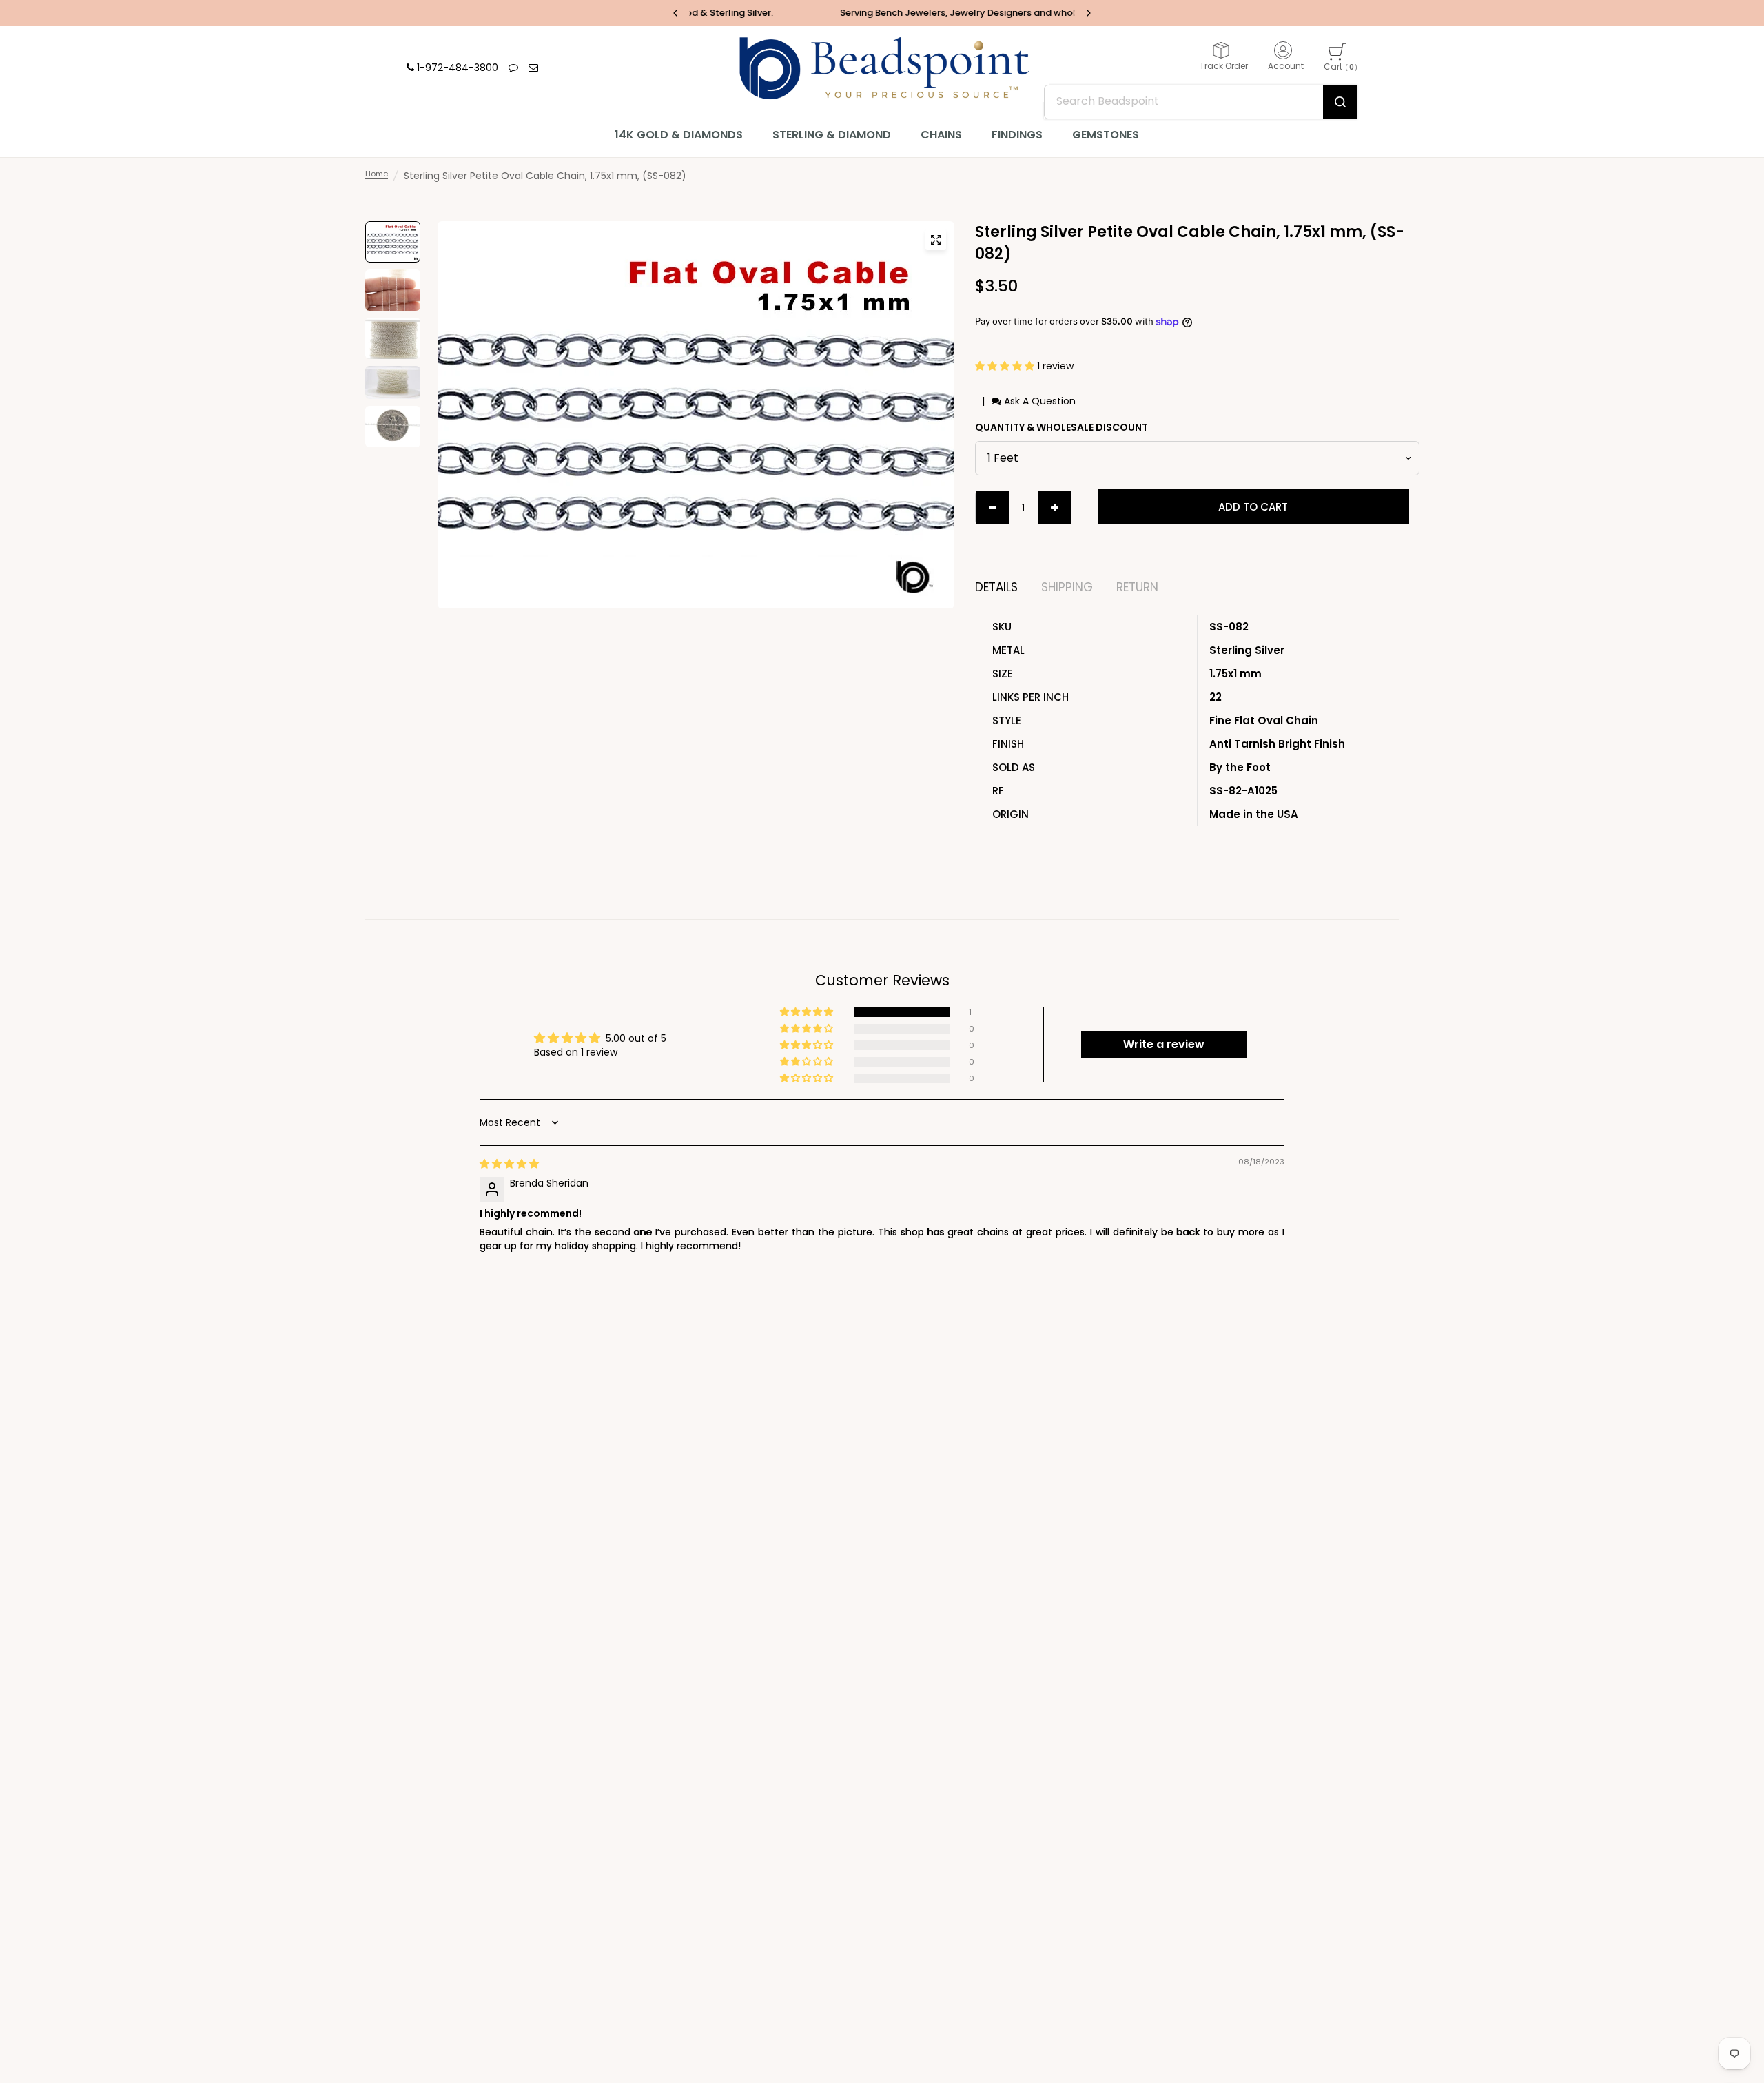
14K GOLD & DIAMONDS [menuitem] (679, 135)
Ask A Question (1038, 401)
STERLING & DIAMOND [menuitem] (832, 135)
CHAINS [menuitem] (941, 135)
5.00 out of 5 (636, 1038)
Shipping (1067, 587)
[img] (509, 1164)
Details (996, 587)
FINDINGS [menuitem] (1017, 135)
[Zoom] (936, 240)
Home (377, 174)
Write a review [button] (1164, 1044)
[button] (1006, 366)
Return (1137, 587)
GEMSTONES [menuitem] (1106, 135)
